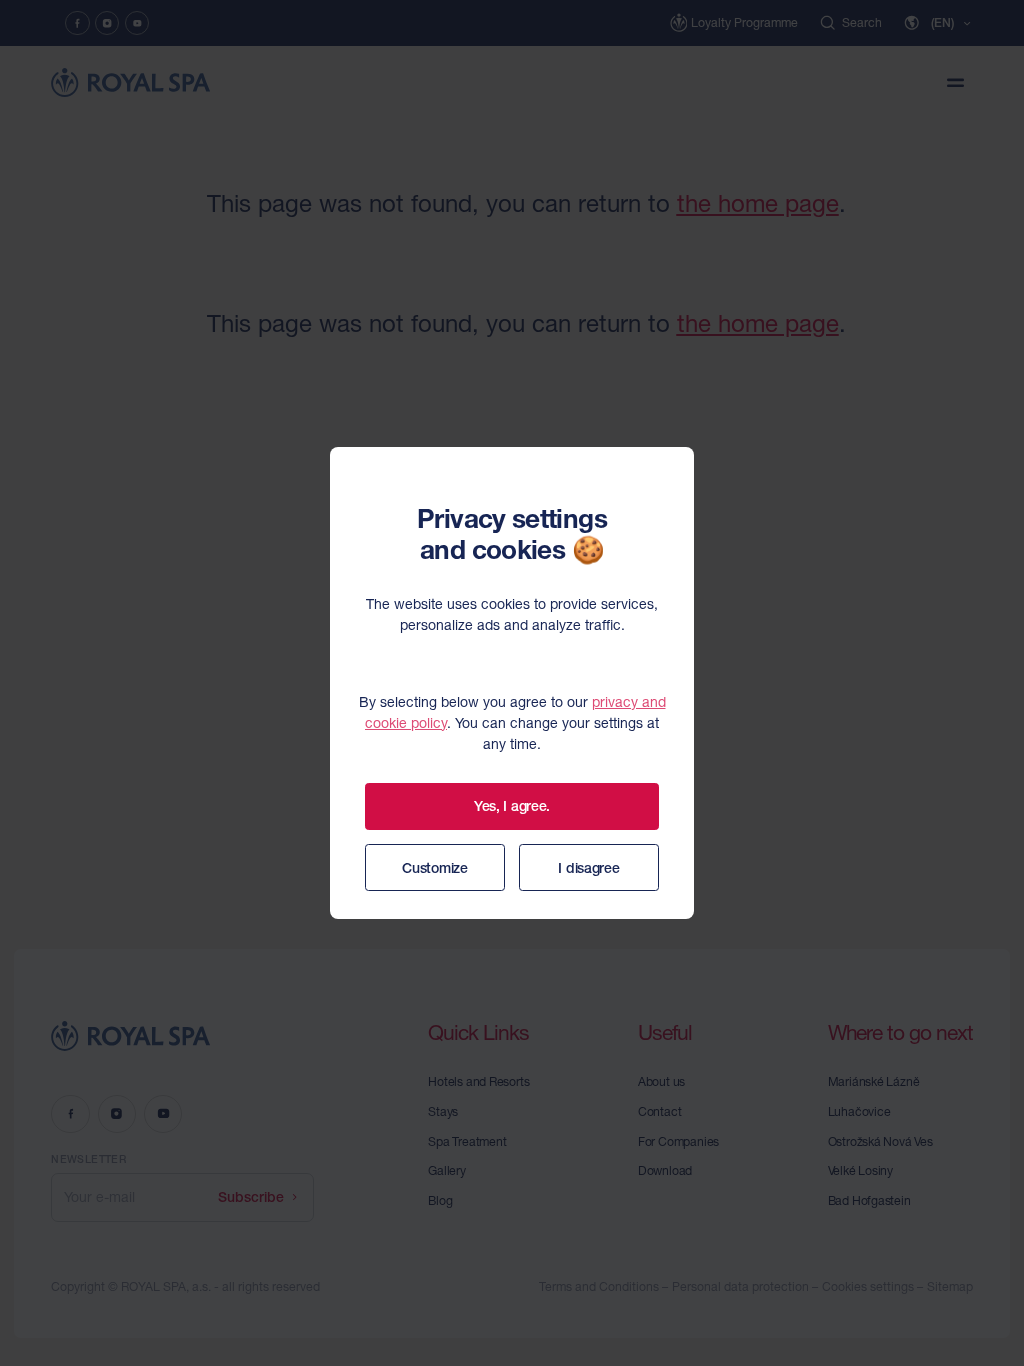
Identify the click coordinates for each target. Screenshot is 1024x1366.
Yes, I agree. (512, 806)
